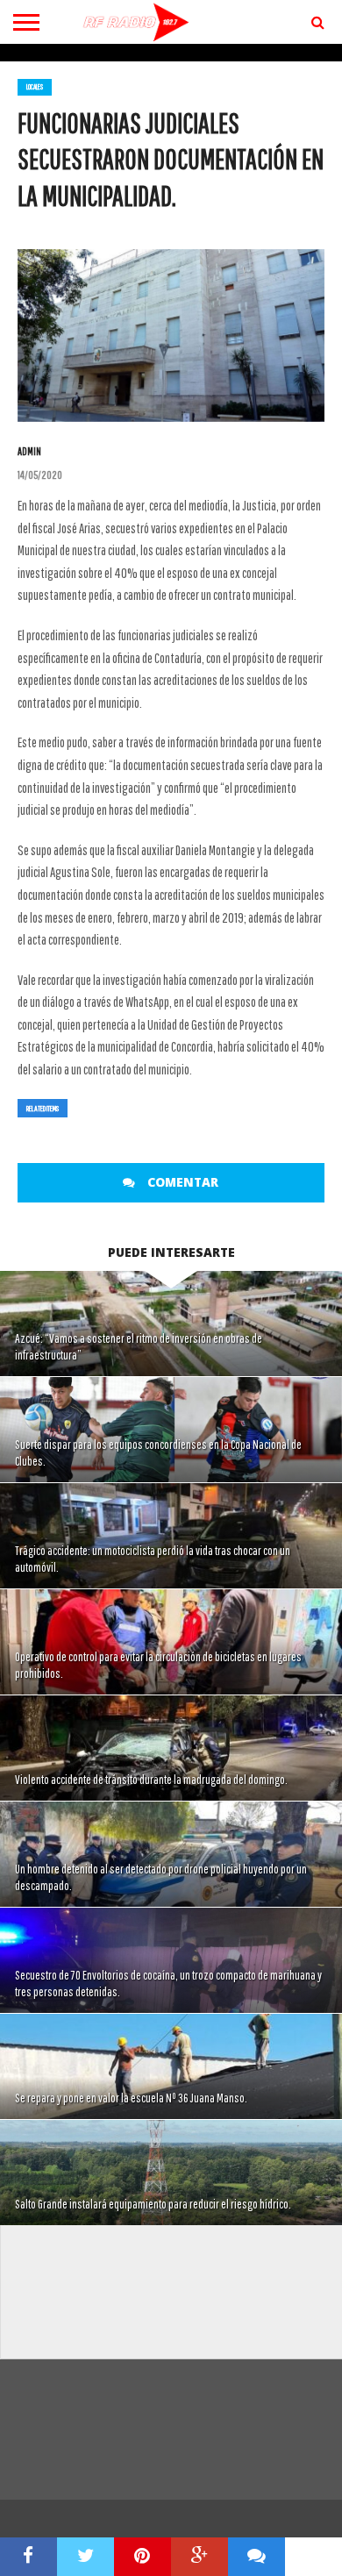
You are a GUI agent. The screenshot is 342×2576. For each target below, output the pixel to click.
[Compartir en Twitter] (85, 2557)
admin (29, 451)
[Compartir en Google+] (199, 2557)
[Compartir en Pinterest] (142, 2557)
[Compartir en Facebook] (28, 2557)
